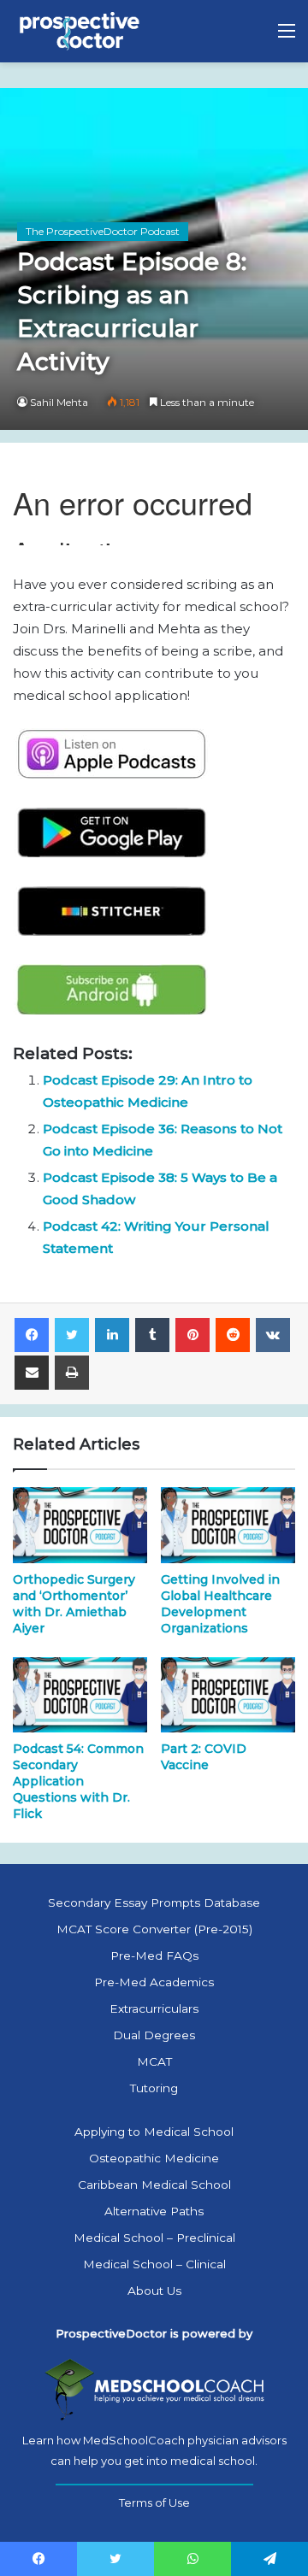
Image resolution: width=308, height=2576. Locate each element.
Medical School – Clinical (154, 2264)
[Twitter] (72, 1335)
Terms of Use (154, 2502)
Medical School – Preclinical (154, 2238)
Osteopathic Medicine (154, 2158)
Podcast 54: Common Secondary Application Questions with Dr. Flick (78, 1781)
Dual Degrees (154, 2035)
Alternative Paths (154, 2211)
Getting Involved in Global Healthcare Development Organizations (220, 1604)
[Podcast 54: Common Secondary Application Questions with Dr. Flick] (80, 1695)
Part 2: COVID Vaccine (204, 1757)
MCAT (154, 2061)
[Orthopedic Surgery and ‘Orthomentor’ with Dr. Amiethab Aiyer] (80, 1525)
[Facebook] (32, 1335)
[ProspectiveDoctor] (81, 31)
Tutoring (154, 2088)
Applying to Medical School (154, 2132)
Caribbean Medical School (154, 2185)
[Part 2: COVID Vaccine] (228, 1695)
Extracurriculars (154, 2008)
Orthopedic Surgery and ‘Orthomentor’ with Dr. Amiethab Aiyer (74, 1604)
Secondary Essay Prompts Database (154, 1903)
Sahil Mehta (59, 402)
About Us (154, 2291)
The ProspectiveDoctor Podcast (103, 231)
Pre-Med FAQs (154, 1956)
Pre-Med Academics (154, 1982)
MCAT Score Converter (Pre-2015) (154, 1929)
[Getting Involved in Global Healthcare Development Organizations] (228, 1525)
